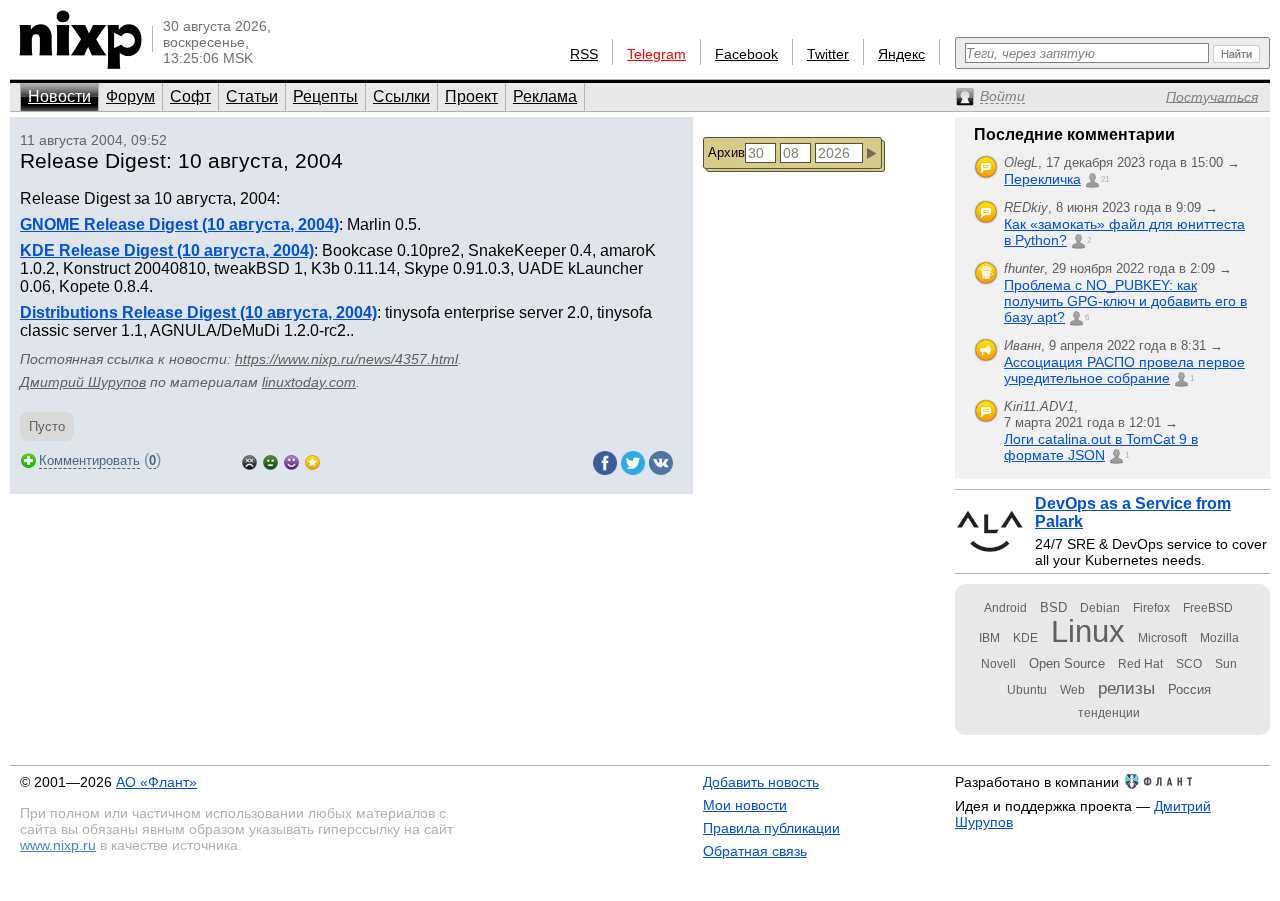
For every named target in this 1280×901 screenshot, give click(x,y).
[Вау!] (312, 460)
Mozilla (1219, 638)
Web (1072, 690)
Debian (1100, 608)
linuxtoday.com (309, 382)
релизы (1126, 688)
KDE (1025, 638)
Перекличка (1042, 179)
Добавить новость (761, 782)
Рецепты (325, 96)
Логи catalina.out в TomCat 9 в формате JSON (1101, 447)
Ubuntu (1027, 690)
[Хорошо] (291, 460)
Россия (1189, 689)
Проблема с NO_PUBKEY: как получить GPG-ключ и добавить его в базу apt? (1125, 301)
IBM (989, 638)
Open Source (1067, 663)
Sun (1226, 664)
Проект (471, 96)
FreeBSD (1208, 608)
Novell (998, 664)
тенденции (1109, 713)
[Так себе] (270, 460)
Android (1005, 608)
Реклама (545, 96)
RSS (584, 54)
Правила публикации (771, 828)
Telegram (656, 54)
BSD (1053, 607)
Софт (190, 96)
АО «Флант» (156, 782)
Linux (1088, 631)
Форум (130, 96)
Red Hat (1140, 664)
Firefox (1151, 608)
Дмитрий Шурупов (83, 382)
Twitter (828, 54)
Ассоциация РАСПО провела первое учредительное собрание (1124, 370)
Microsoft (1162, 638)
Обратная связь (755, 851)
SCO (1189, 664)
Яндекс (901, 54)
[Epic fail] (249, 460)
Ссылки (401, 96)
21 (1105, 179)
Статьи (252, 96)
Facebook (746, 54)
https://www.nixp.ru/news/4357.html (346, 359)
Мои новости (745, 805)
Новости (59, 96)
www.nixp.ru (58, 845)
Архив (726, 152)
